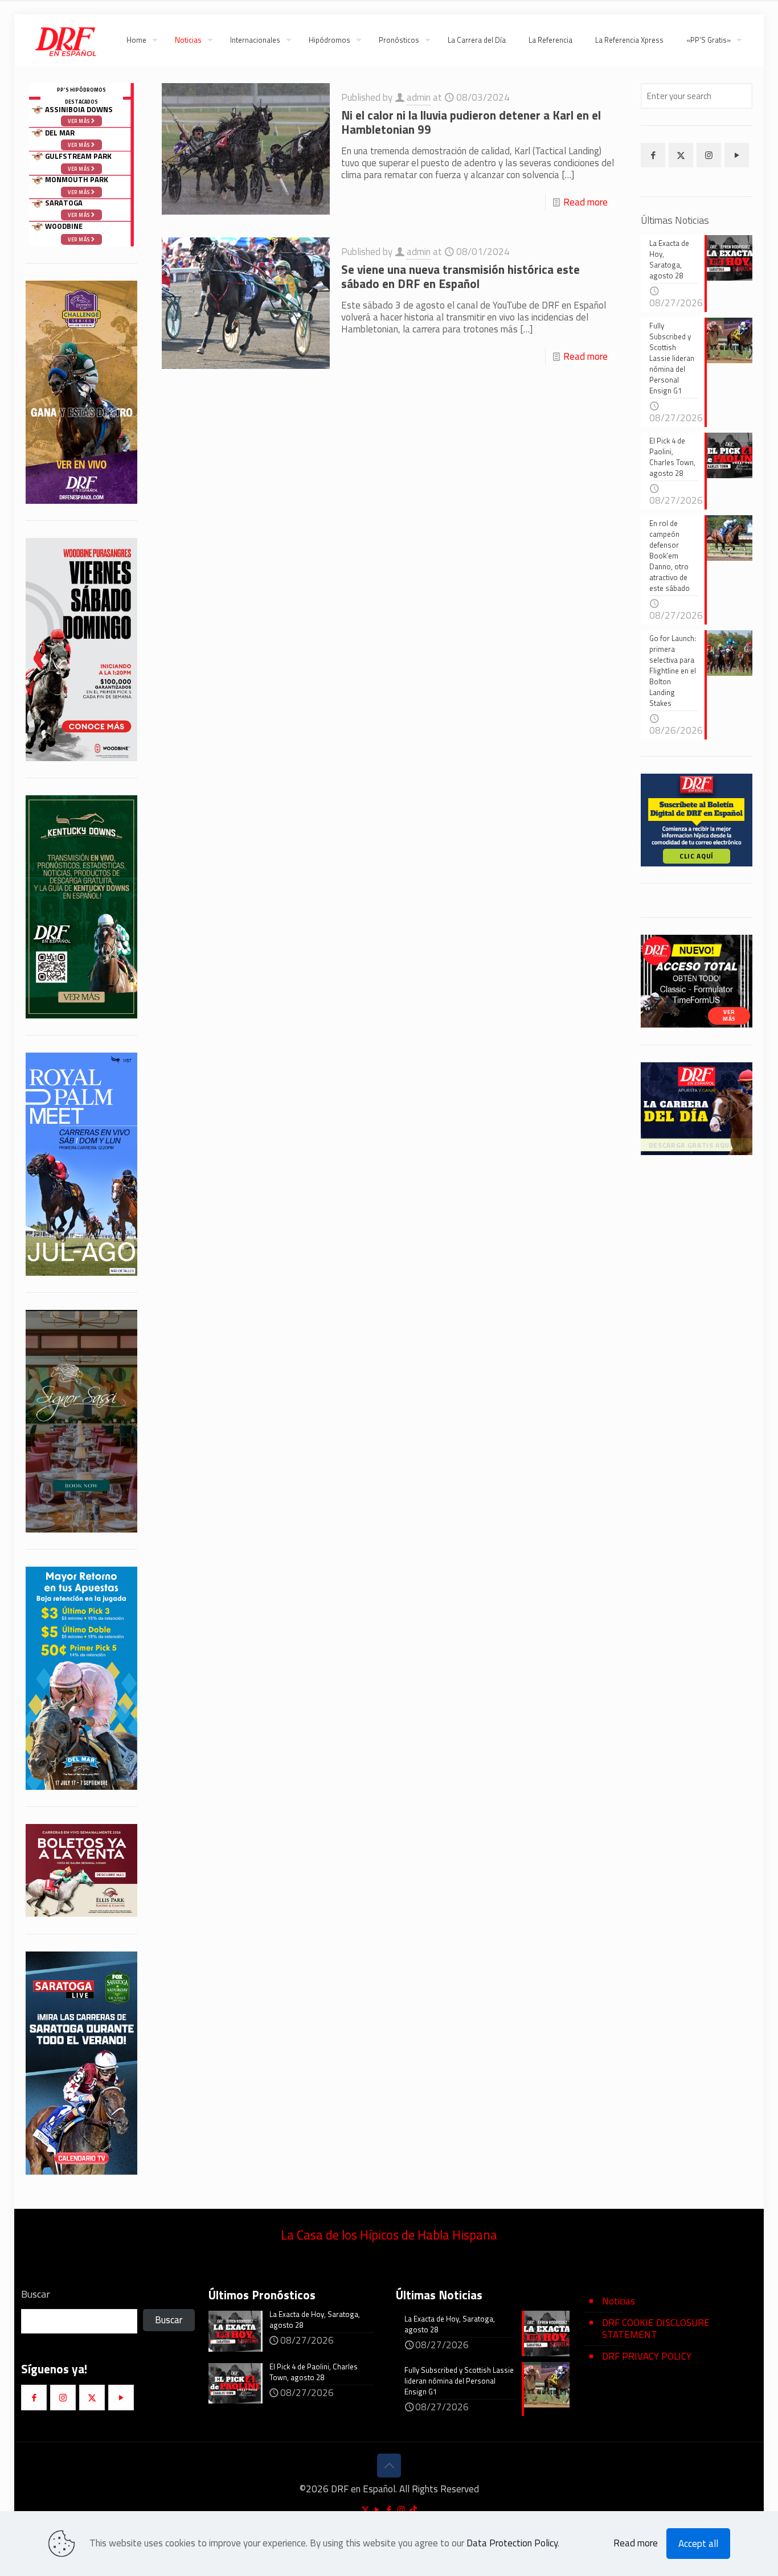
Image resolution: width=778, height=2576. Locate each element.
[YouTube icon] (377, 2510)
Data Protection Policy (512, 2543)
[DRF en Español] (65, 40)
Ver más (79, 239)
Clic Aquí (697, 856)
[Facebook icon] (389, 2510)
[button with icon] (653, 155)
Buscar (36, 2294)
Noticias (619, 2301)
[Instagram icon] (401, 2510)
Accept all (698, 2544)
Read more (585, 202)
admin (419, 97)
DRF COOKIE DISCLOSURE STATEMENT (656, 2329)
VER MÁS (729, 1016)
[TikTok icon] (413, 2510)
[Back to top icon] (389, 2466)
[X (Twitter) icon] (365, 2510)
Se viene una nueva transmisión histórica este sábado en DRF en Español (460, 276)
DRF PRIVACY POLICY (647, 2356)
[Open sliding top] (389, 13)
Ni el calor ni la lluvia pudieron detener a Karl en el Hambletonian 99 (471, 122)
